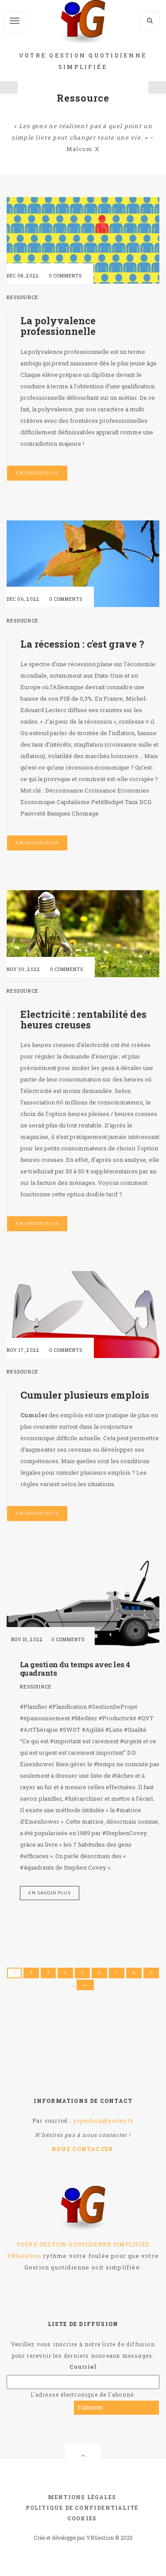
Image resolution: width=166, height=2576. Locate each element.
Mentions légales (82, 2497)
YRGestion (24, 2256)
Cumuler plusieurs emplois (85, 1395)
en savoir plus (37, 473)
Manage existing (134, 2407)
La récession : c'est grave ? (82, 644)
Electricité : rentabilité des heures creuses (83, 1019)
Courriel (83, 2367)
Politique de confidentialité (82, 2508)
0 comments (65, 276)
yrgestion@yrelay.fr (103, 2121)
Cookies (82, 2518)
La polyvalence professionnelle (58, 326)
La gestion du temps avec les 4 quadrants (75, 1669)
